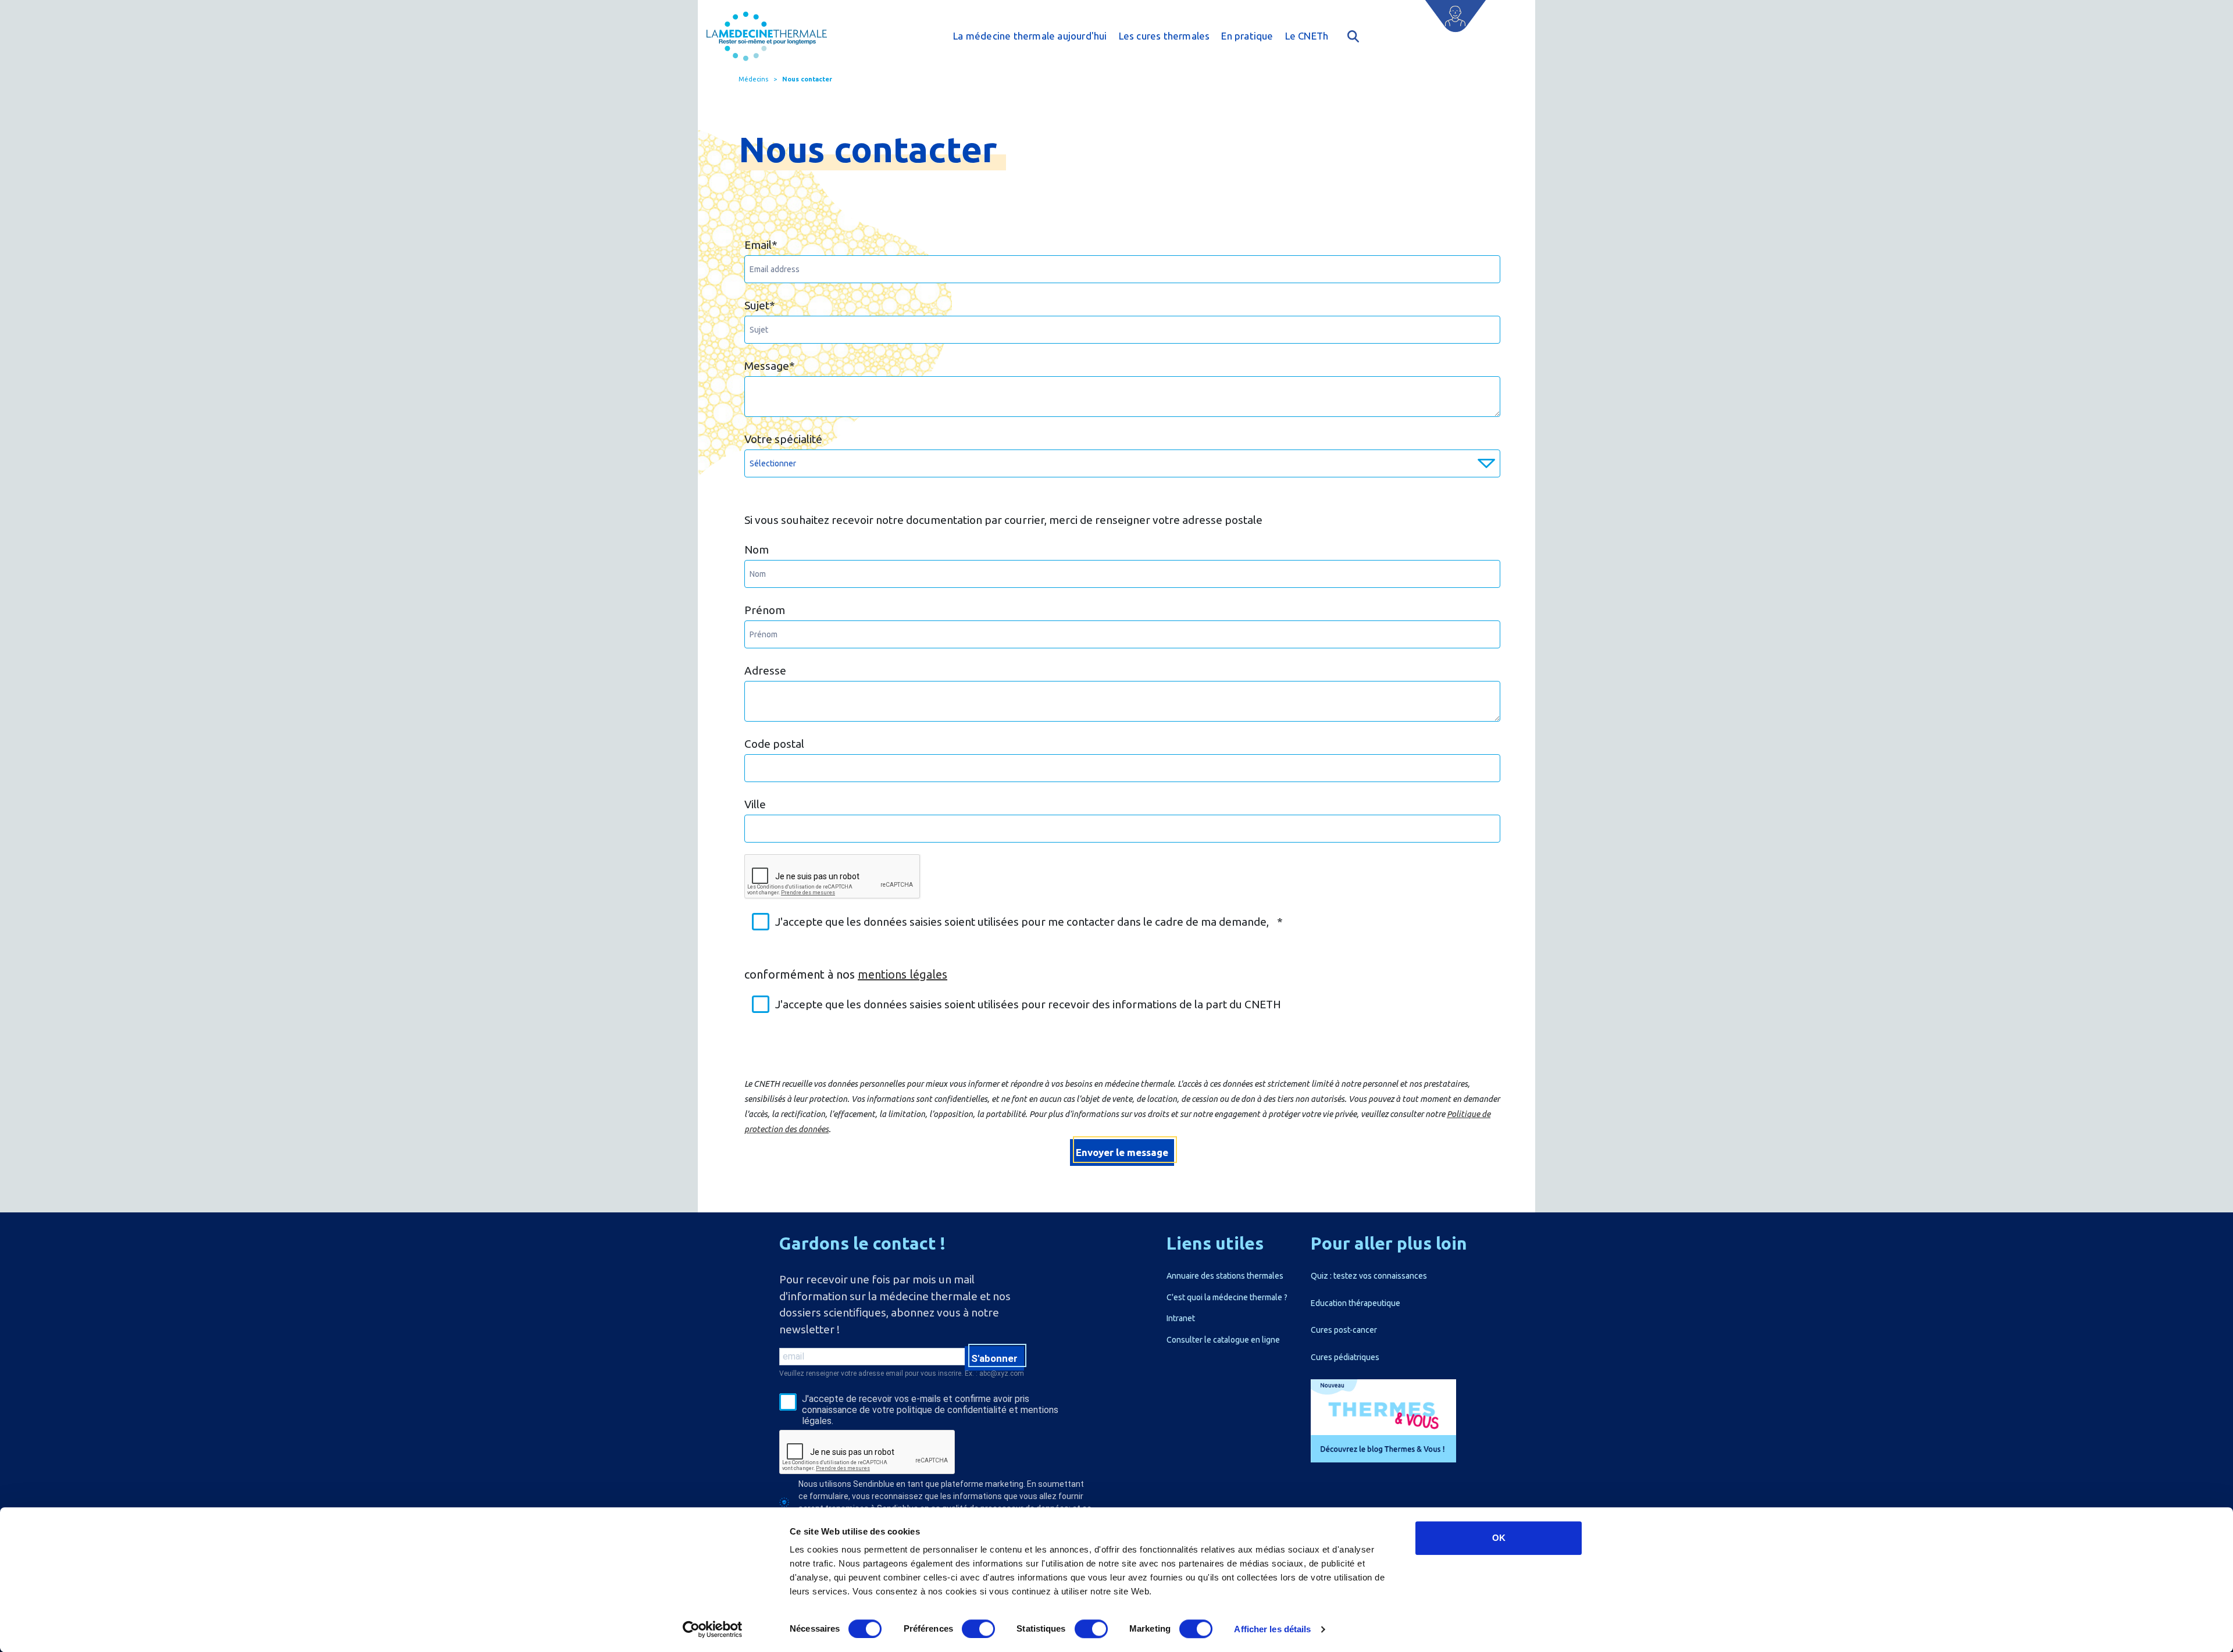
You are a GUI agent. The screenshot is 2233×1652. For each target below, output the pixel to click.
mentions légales (903, 974)
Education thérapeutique (1356, 1303)
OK (1499, 1538)
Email (761, 245)
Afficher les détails (1272, 1629)
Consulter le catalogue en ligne (1223, 1340)
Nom (757, 550)
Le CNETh (1307, 36)
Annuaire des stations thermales (1225, 1276)
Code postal (774, 744)
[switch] (978, 1629)
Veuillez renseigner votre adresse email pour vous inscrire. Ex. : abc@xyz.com (902, 1373)
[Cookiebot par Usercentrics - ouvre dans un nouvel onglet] (713, 1629)
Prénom (765, 610)
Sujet (760, 305)
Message (770, 366)
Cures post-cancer (1344, 1330)
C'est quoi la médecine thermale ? (1227, 1297)
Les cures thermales (1164, 36)
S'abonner (994, 1358)
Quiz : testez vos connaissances (1369, 1276)
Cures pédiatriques (1345, 1357)
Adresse (765, 670)
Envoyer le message (1122, 1152)
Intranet (1181, 1318)
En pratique (1247, 36)
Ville (755, 804)
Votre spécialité (783, 439)
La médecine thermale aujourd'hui (1030, 36)
